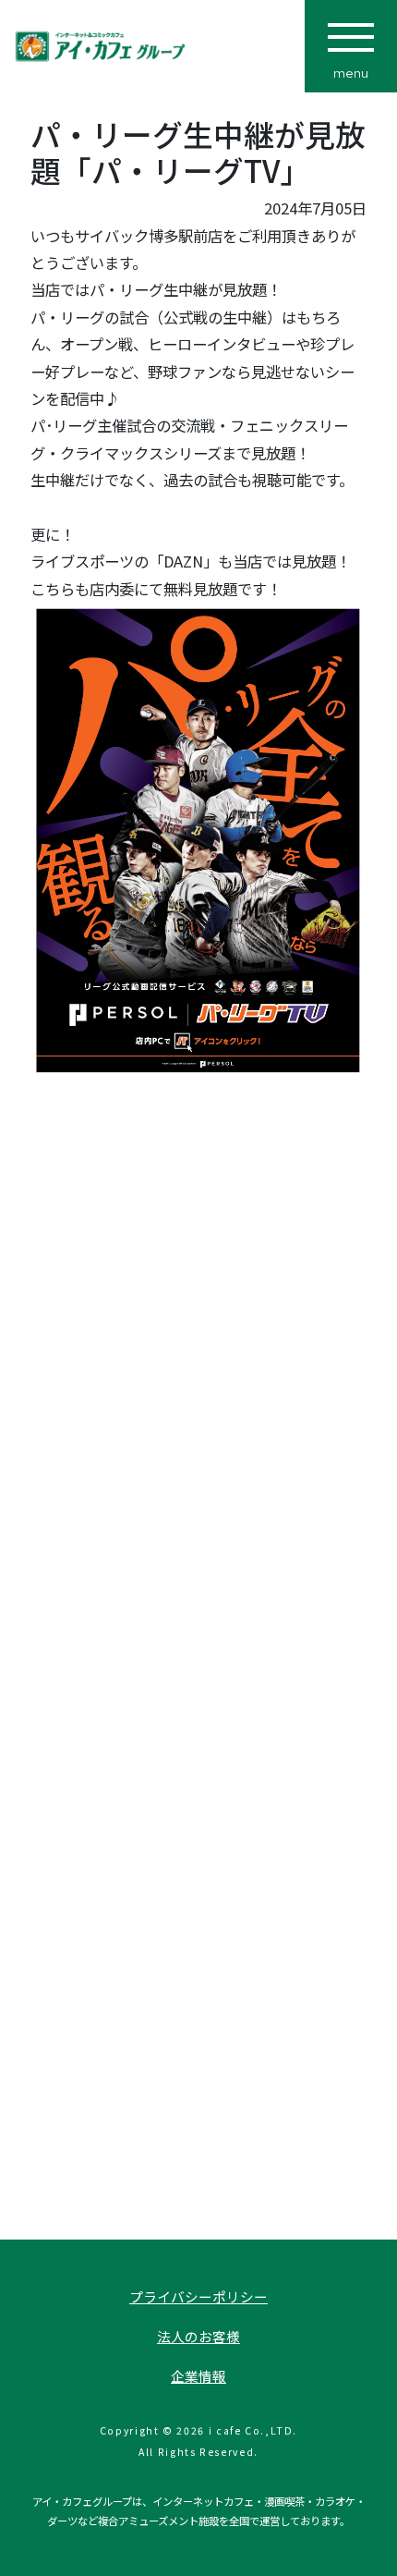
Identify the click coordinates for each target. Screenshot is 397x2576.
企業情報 (198, 2376)
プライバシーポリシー (198, 2296)
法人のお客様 (198, 2336)
